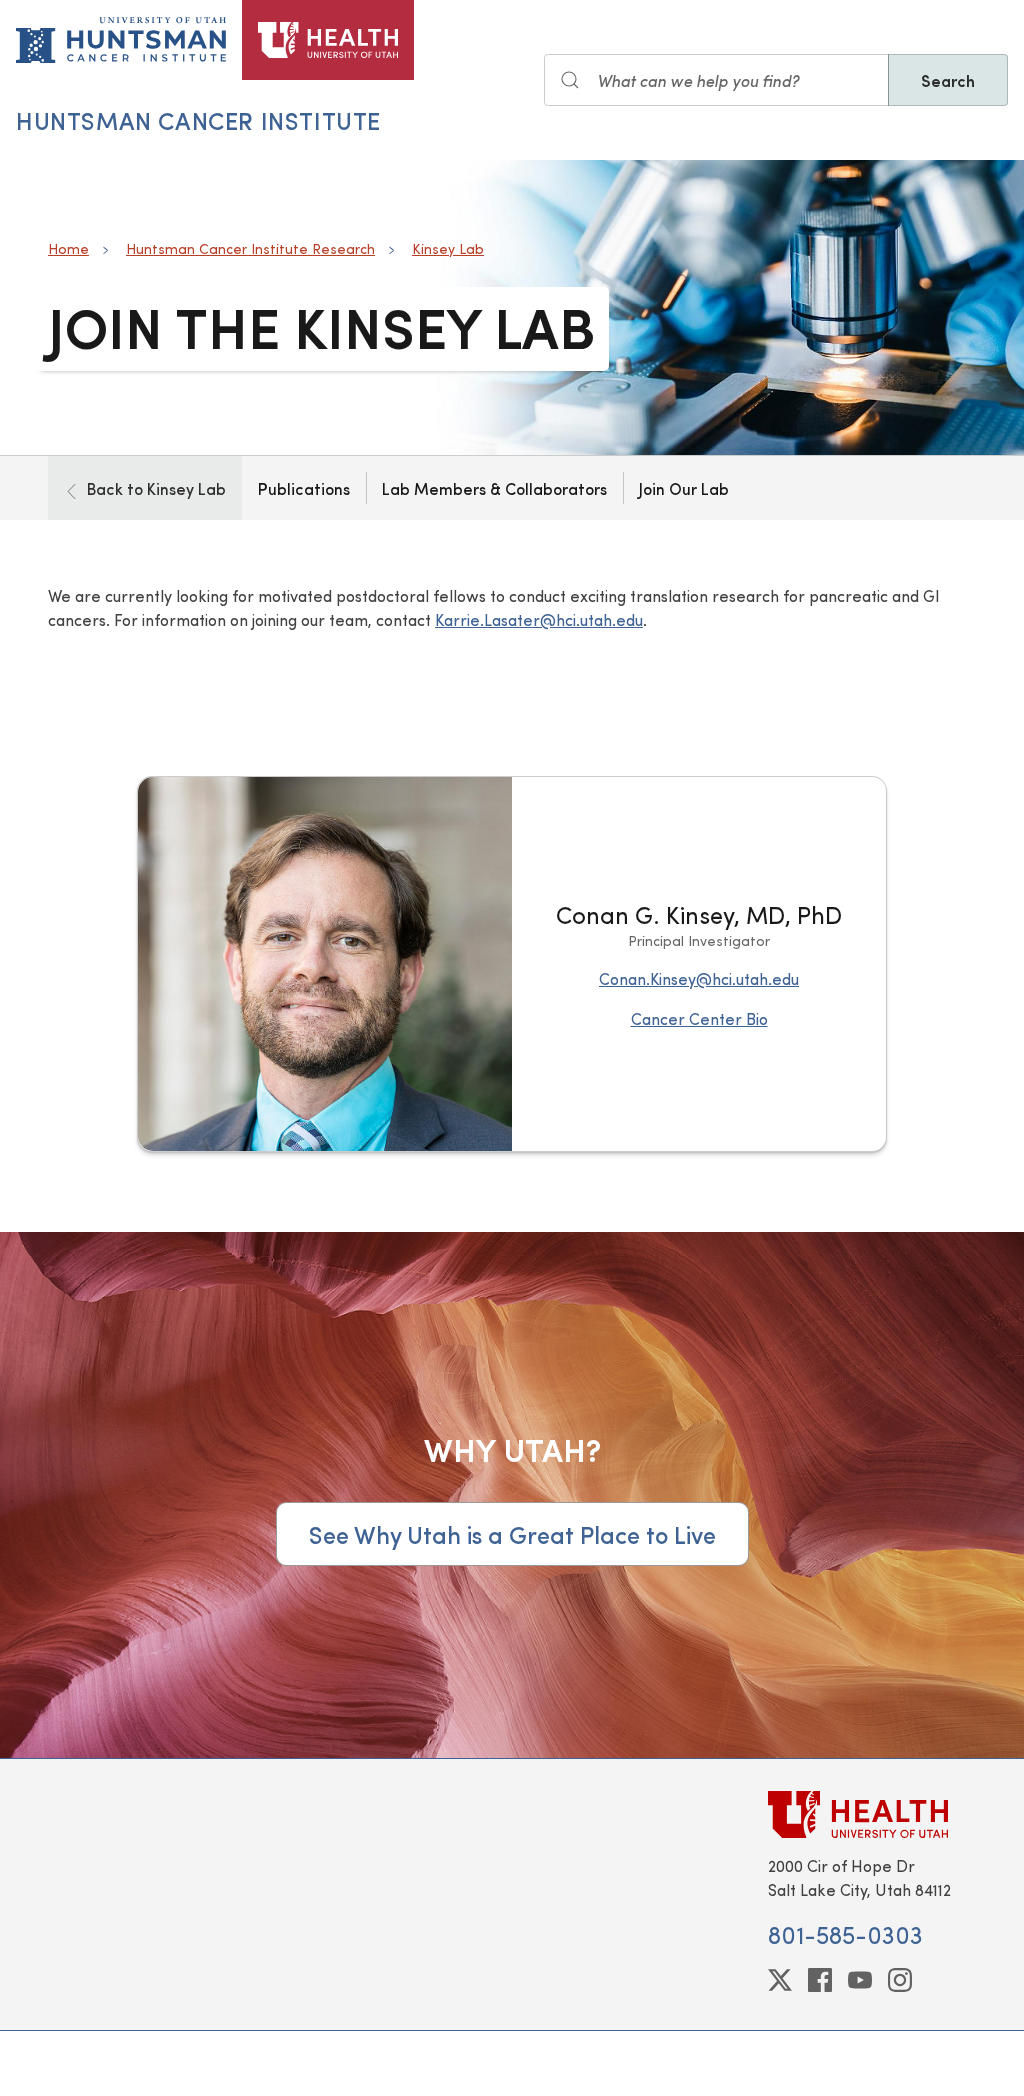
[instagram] (900, 1980)
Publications (304, 488)
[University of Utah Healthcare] (872, 1814)
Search (948, 80)
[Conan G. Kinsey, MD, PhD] (325, 964)
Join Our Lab (684, 488)
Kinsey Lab (448, 248)
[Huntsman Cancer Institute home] (121, 40)
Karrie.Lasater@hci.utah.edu (539, 619)
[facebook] (820, 1980)
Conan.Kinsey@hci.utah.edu (699, 978)
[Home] (328, 40)
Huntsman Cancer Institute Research (250, 248)
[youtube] (860, 1980)
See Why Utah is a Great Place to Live (512, 1534)
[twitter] (780, 1980)
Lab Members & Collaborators (494, 488)
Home (68, 248)
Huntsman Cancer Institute (198, 120)
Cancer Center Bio (699, 1018)
